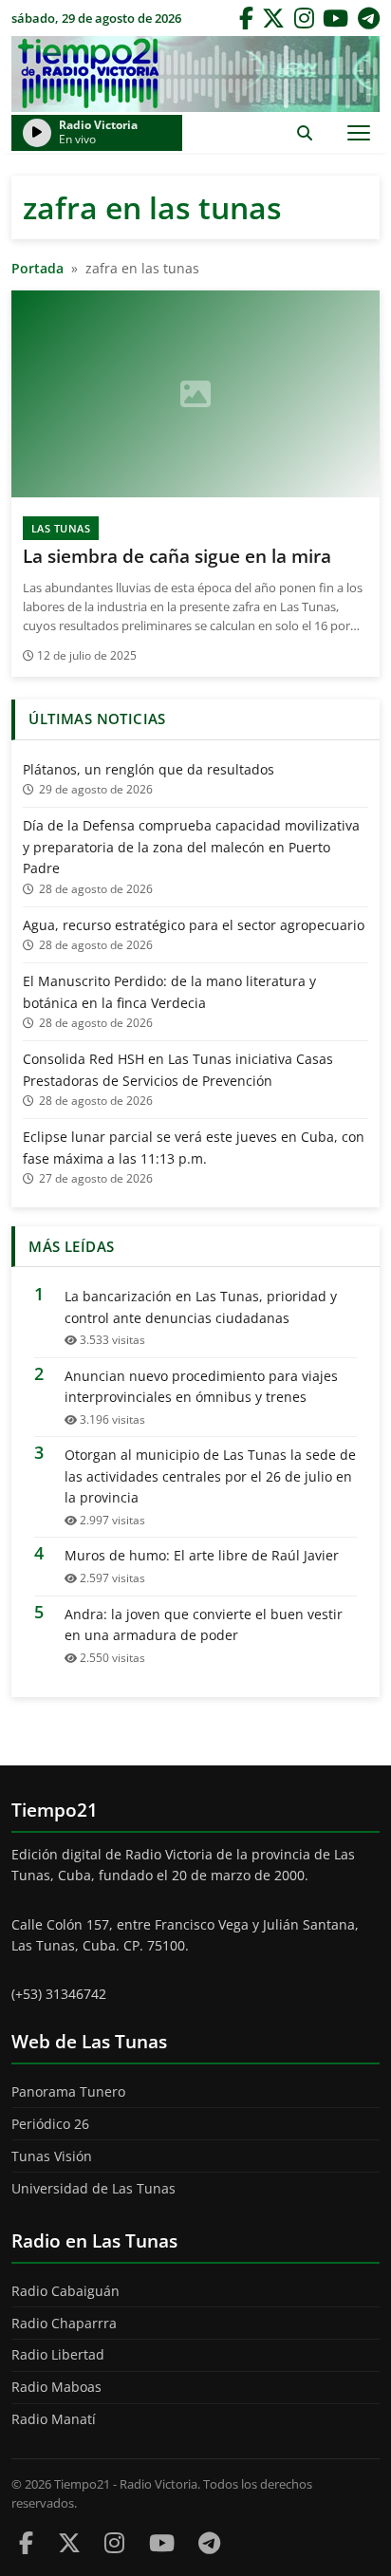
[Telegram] (369, 18)
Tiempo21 (195, 74)
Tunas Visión (52, 2156)
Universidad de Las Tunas (93, 2188)
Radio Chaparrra (64, 2323)
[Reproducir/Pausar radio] (37, 133)
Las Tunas (61, 528)
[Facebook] (246, 18)
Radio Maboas (56, 2387)
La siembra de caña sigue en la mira (177, 556)
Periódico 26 (50, 2124)
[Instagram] (304, 18)
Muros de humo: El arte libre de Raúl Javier (202, 1555)
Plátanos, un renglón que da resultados (149, 769)
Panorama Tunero (68, 2091)
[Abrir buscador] (304, 132)
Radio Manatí (54, 2419)
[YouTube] (335, 18)
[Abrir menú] (358, 132)
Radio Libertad (58, 2354)
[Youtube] (162, 2542)
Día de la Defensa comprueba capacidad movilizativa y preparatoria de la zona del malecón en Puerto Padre (191, 847)
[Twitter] (273, 18)
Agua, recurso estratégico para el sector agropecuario (194, 925)
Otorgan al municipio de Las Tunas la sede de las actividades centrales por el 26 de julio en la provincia (210, 1476)
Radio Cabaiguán (65, 2291)
